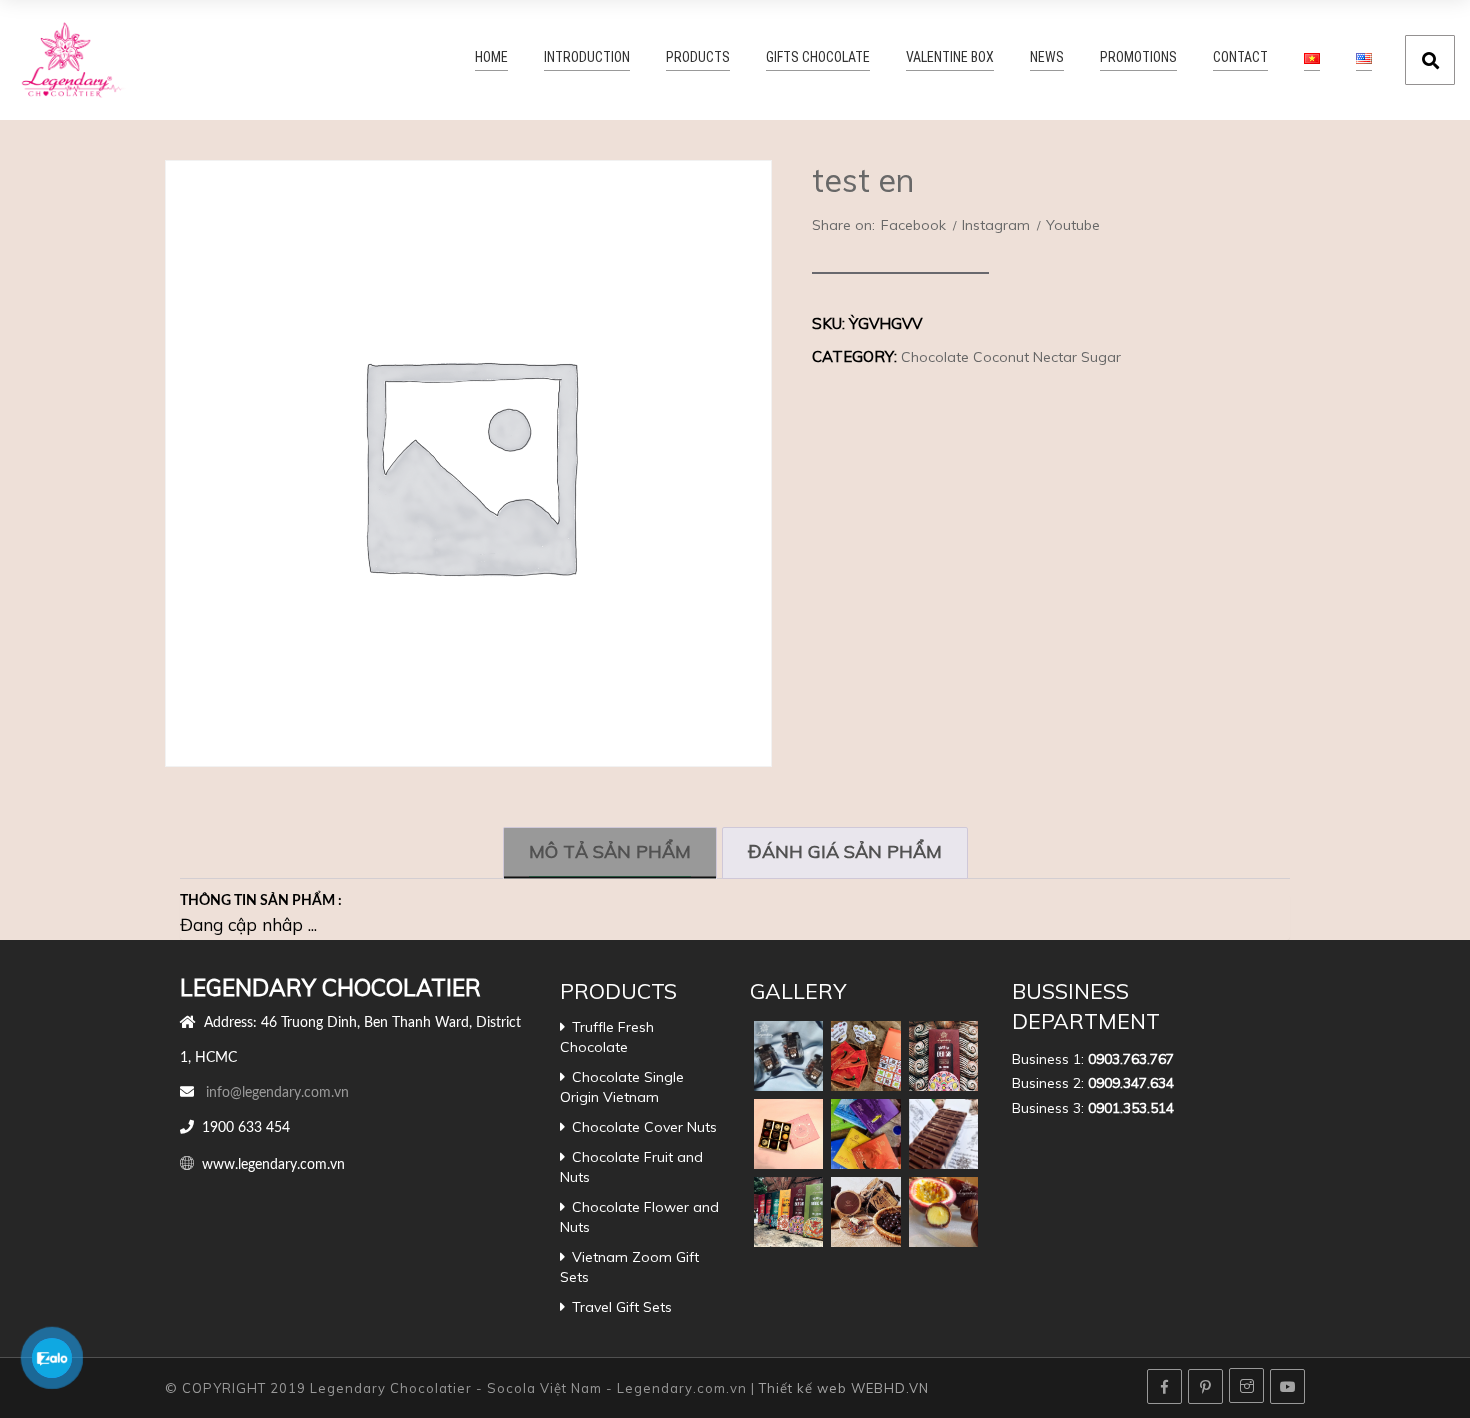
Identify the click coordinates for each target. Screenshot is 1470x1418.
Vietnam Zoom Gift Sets (629, 1267)
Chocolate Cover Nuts (644, 1127)
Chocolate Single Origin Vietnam (622, 1087)
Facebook (913, 225)
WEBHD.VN (890, 1388)
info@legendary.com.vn (277, 1093)
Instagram (996, 225)
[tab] (610, 853)
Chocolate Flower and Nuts (639, 1217)
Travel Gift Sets (622, 1307)
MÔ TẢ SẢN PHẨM (610, 851)
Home (591, 58)
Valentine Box (991, 58)
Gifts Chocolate (877, 58)
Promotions (1157, 58)
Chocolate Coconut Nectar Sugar (1011, 357)
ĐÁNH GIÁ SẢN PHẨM (845, 851)
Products (774, 58)
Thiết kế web (803, 1388)
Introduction (677, 58)
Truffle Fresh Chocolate (607, 1037)
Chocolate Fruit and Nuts (631, 1167)
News (1077, 58)
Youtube (1073, 225)
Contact (1246, 58)
